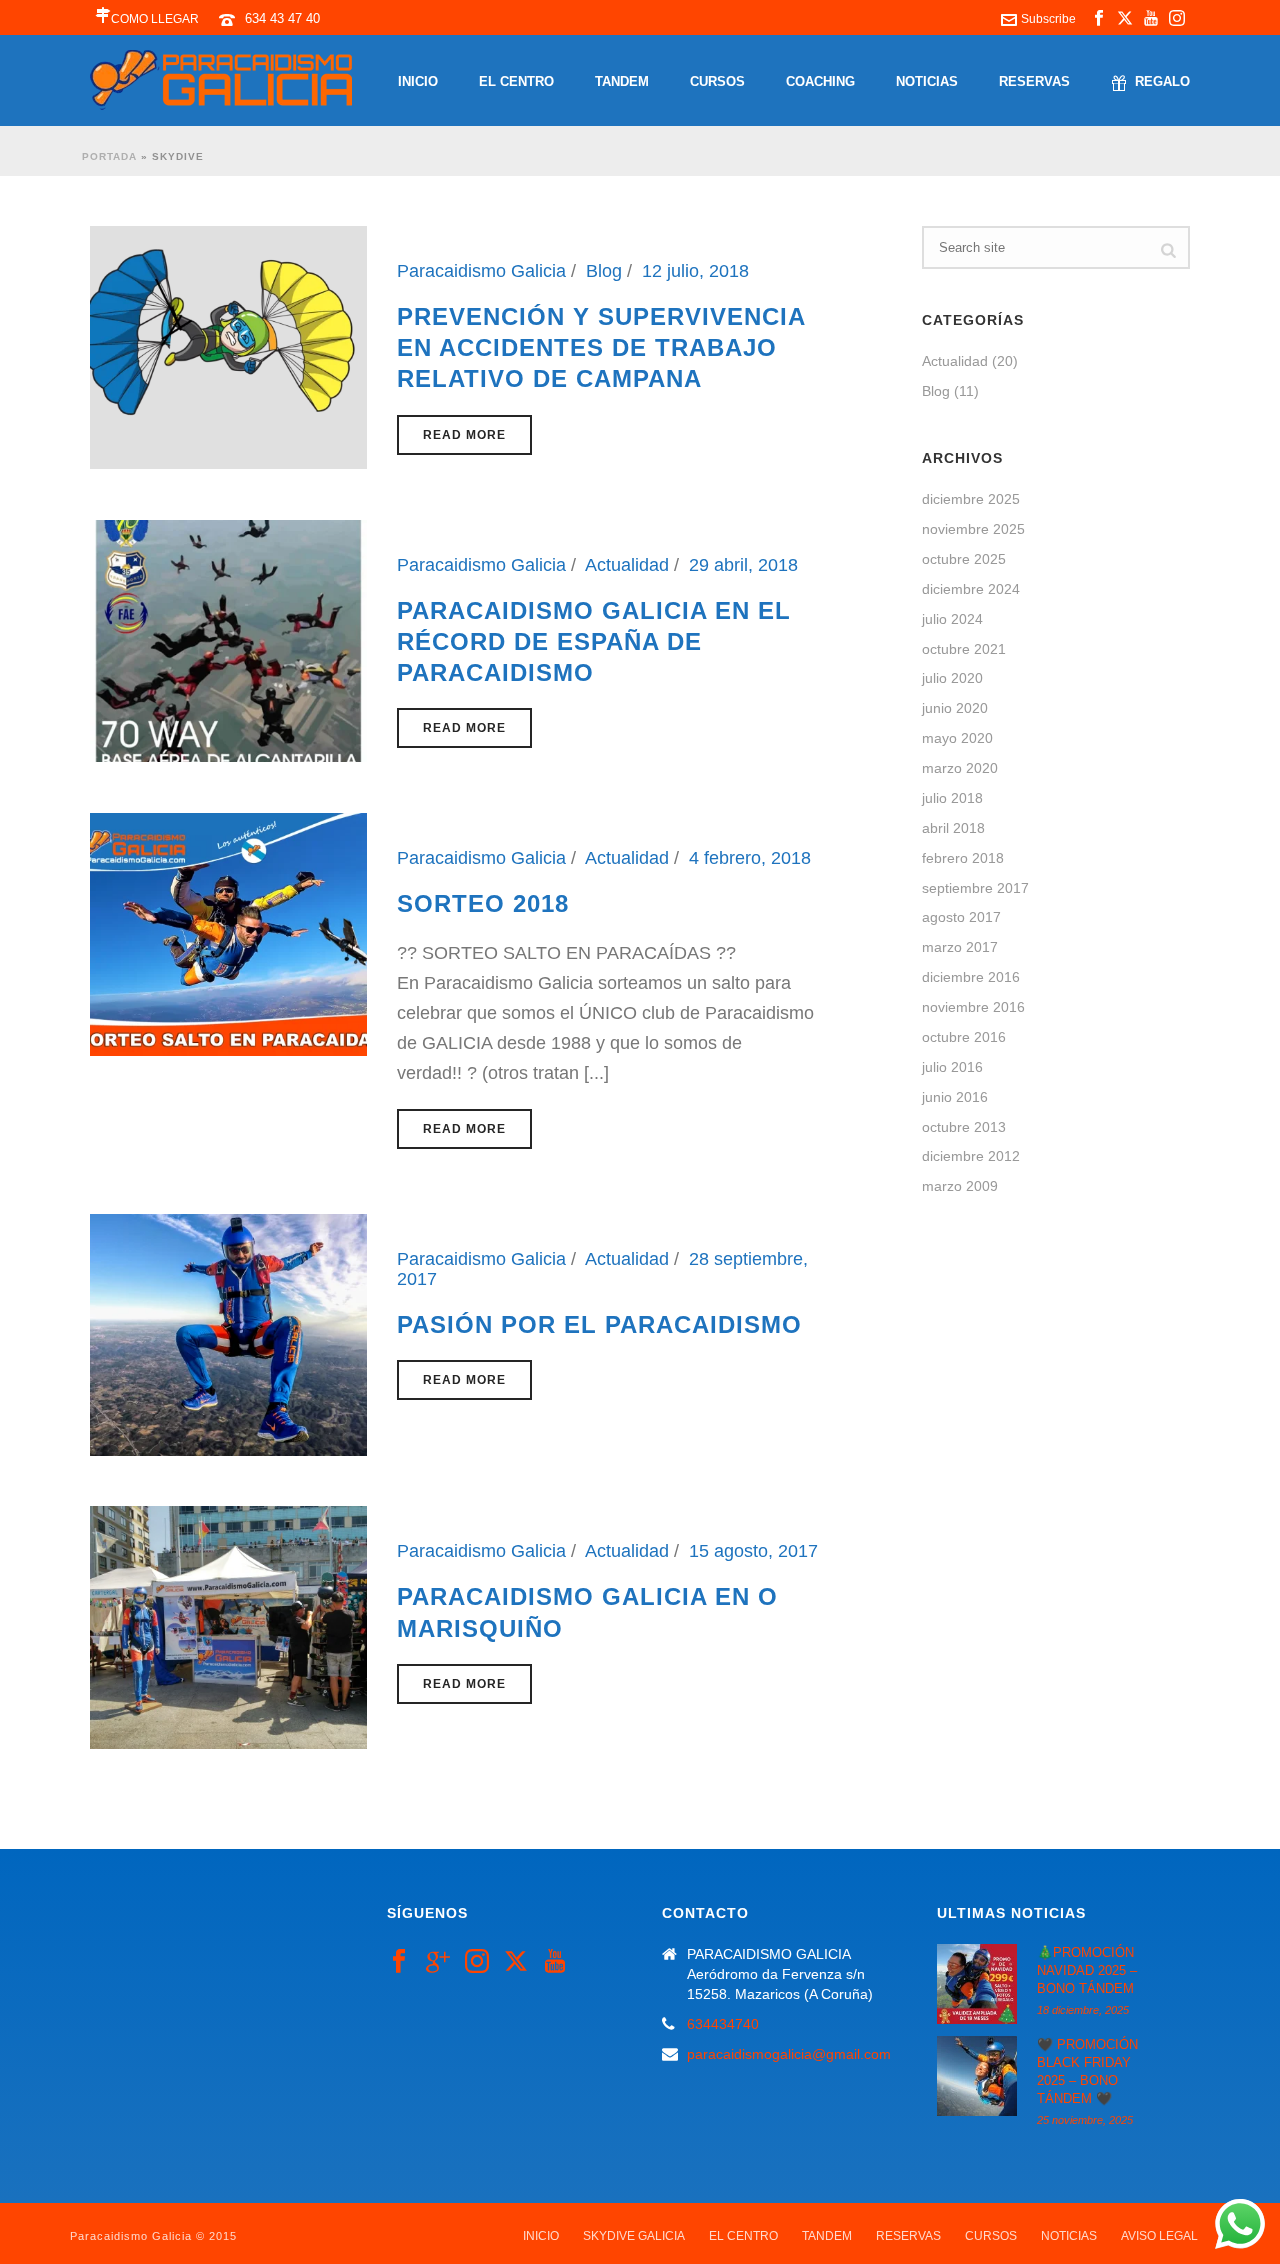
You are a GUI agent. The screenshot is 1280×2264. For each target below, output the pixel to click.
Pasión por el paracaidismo (599, 1324)
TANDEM (622, 81)
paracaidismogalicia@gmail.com (789, 2054)
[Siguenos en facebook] (399, 1962)
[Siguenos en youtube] (555, 1962)
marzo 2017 (960, 947)
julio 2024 (952, 619)
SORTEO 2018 (483, 903)
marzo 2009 (960, 1186)
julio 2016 (952, 1067)
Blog (604, 271)
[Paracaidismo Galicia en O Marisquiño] (228, 1626)
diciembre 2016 (971, 977)
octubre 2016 (964, 1037)
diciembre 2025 (971, 499)
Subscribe (1048, 19)
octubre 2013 (964, 1127)
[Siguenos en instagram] (477, 1962)
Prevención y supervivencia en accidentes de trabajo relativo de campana (601, 347)
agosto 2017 (961, 917)
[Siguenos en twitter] (516, 1962)
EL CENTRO (516, 81)
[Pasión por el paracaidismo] (228, 1334)
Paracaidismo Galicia (481, 271)
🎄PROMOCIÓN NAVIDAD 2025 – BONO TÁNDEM (1087, 1970)
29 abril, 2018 (743, 565)
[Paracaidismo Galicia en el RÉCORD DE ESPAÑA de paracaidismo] (228, 640)
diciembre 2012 (971, 1156)
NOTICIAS (927, 81)
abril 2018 (953, 828)
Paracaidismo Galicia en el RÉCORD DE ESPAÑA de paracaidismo (594, 641)
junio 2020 (955, 708)
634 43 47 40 (282, 18)
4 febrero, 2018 (750, 858)
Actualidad (627, 565)
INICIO (418, 81)
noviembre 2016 (973, 1007)
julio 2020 (952, 678)
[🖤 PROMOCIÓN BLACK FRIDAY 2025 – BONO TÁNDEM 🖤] (977, 2076)
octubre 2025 (964, 559)
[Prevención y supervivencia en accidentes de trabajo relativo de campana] (228, 346)
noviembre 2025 (973, 529)
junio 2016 (955, 1097)
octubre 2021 (964, 649)
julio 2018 (952, 798)
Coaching (820, 81)
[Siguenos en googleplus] (438, 1962)
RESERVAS (1034, 81)
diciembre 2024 (971, 589)
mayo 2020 (957, 738)
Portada (109, 156)
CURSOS (717, 81)
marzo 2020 (960, 768)
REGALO (1162, 81)
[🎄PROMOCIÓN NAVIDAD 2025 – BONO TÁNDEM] (977, 1984)
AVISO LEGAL (1159, 2236)
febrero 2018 (963, 858)
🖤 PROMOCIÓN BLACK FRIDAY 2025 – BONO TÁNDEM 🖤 (1087, 2071)
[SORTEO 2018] (228, 933)
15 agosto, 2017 (753, 1551)
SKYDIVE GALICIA (634, 2236)
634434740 (723, 2024)
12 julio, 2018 (695, 271)
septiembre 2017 (975, 888)
